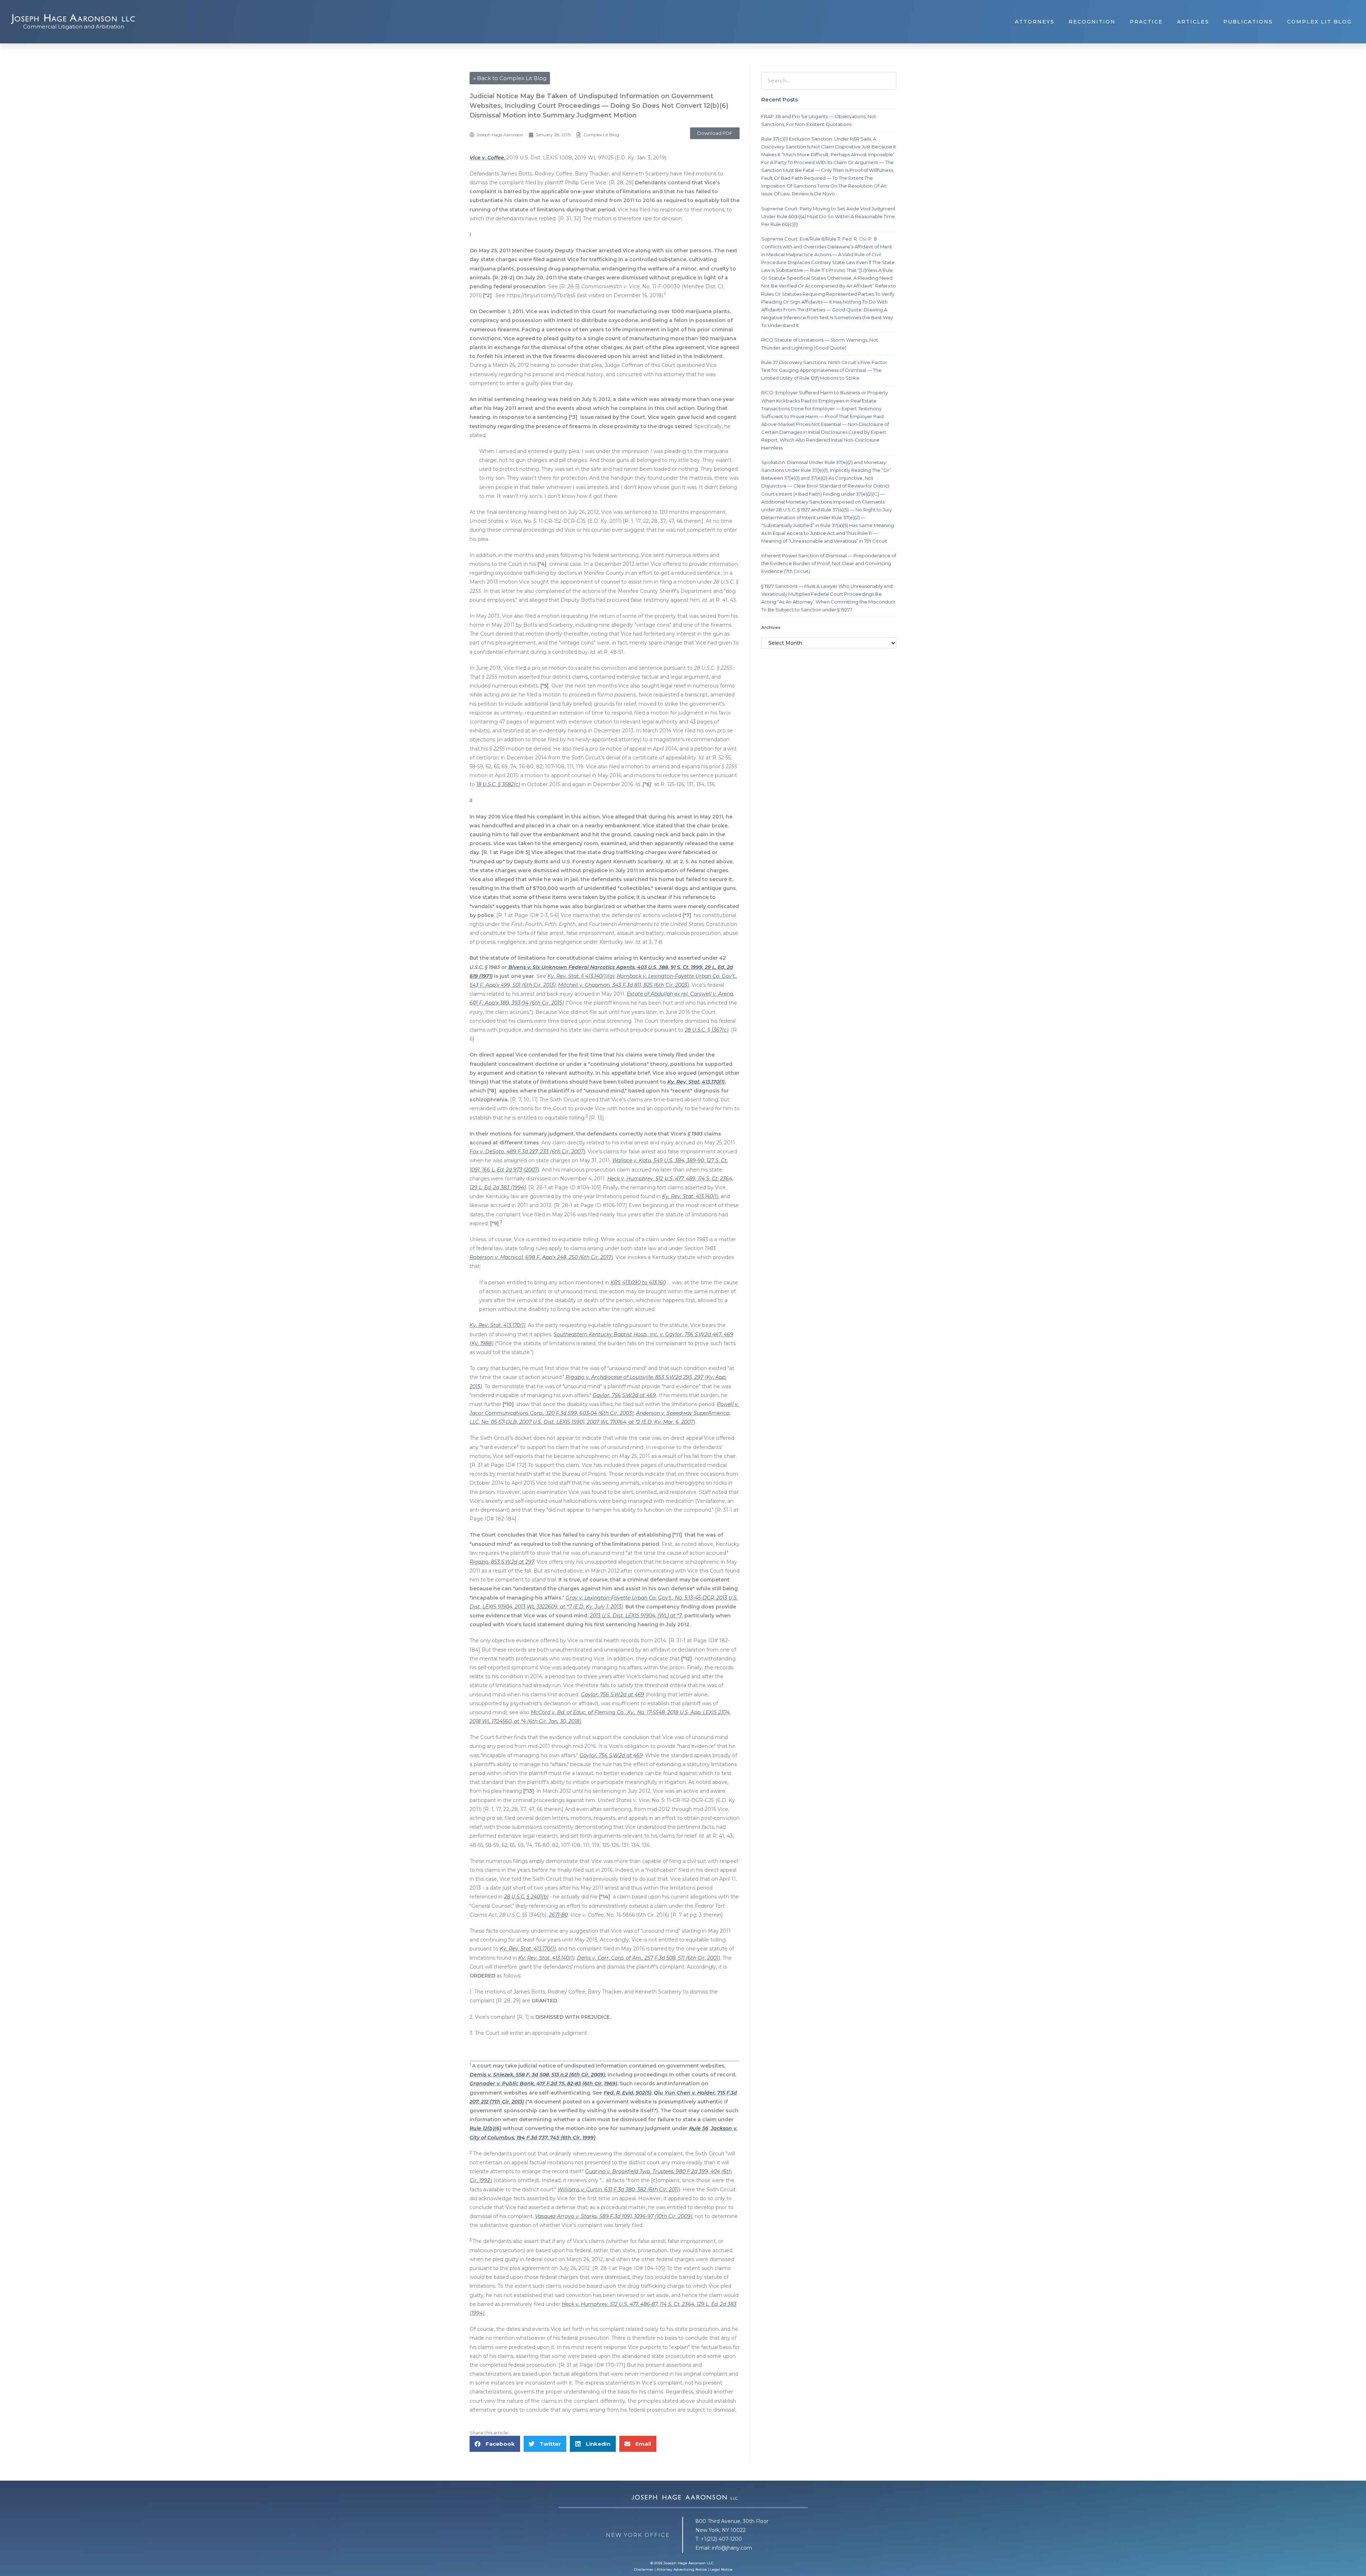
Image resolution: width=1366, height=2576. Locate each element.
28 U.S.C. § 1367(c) (707, 1030)
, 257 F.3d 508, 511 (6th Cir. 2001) (681, 1958)
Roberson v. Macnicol (496, 1257)
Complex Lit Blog (1319, 22)
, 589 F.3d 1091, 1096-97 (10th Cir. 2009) (645, 2216)
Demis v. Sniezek (491, 2075)
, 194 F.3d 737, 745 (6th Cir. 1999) (555, 2138)
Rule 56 (699, 2128)
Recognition (1092, 22)
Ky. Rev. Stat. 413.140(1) (690, 1196)
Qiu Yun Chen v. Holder (684, 2093)
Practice (1146, 22)
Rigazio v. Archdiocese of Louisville (609, 1377)
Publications (1248, 22)
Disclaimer (644, 2569)
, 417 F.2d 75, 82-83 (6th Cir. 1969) (576, 2084)
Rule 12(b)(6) (485, 2128)
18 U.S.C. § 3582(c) (498, 784)
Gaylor (601, 1395)
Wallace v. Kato (632, 1160)
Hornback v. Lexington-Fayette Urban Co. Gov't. (676, 976)
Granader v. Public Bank (502, 2084)
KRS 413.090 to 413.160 (638, 1282)
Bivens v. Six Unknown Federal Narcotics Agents (571, 967)
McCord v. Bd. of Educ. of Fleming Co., (579, 1712)
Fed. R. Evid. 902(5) (628, 2093)
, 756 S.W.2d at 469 (633, 1395)
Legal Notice (721, 2569)
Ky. (631, 1712)
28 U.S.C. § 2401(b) (526, 1897)
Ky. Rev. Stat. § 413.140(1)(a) (581, 976)
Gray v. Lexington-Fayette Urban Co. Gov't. (619, 1598)
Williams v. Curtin (580, 2190)
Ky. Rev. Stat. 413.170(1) (696, 1082)
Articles (1193, 22)
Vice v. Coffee (487, 158)
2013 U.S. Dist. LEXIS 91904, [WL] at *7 (636, 1616)
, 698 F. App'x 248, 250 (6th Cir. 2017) (568, 1257)
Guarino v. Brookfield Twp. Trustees (629, 2171)
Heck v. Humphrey (630, 1179)
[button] (715, 133)
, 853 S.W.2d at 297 (511, 1562)
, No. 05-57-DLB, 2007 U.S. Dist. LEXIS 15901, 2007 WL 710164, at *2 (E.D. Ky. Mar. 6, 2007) (587, 1422)
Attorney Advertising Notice (682, 2569)
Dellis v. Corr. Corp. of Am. (610, 1958)
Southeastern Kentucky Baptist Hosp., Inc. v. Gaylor (618, 1334)
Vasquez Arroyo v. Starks (566, 2216)
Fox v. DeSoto (487, 1152)
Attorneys (1035, 22)
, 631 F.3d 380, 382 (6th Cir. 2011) (641, 2190)
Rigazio (479, 1562)
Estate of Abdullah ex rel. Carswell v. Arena (680, 994)
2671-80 (558, 1915)
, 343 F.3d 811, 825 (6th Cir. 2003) (649, 985)
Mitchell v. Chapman (584, 985)
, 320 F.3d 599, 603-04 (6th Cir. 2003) (588, 1413)
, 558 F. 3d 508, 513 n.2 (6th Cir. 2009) (559, 2075)
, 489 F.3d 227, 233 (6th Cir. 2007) (545, 1152)
